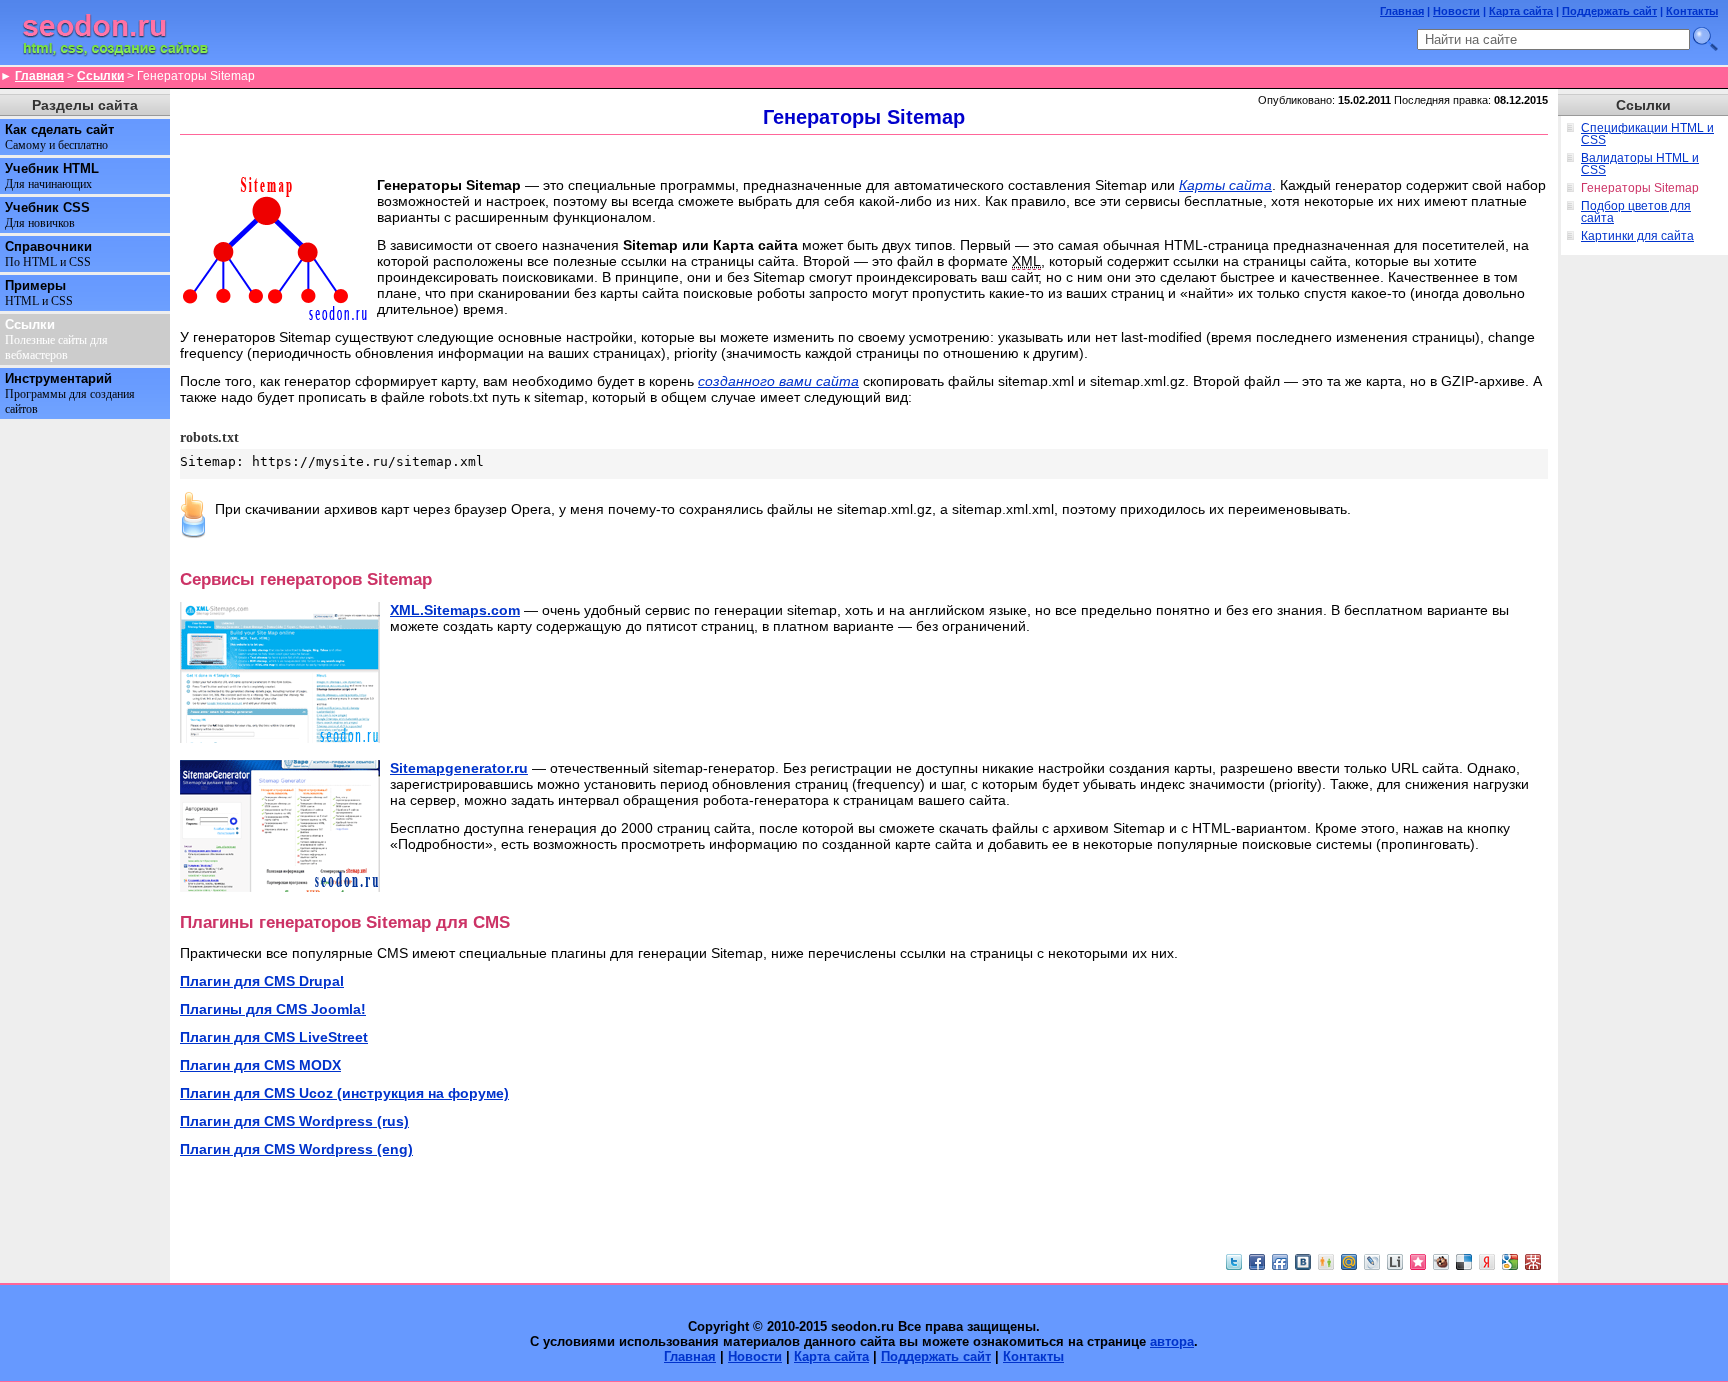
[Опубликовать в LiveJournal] (1372, 1262)
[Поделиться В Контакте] (1303, 1262)
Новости (1456, 11)
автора (1172, 1341)
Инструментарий (70, 393)
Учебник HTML (52, 176)
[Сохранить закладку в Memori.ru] (1418, 1262)
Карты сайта (1225, 185)
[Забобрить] (1441, 1262)
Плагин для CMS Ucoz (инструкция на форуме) (344, 1093)
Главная (1402, 11)
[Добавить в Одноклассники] (1326, 1262)
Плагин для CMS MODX (260, 1065)
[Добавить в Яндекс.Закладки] (1487, 1262)
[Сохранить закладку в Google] (1510, 1262)
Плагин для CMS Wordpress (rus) (294, 1121)
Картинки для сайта (1637, 236)
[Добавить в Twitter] (1234, 1262)
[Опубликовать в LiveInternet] (1395, 1262)
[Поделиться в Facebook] (1257, 1262)
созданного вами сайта (778, 381)
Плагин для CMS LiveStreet (274, 1037)
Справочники (48, 254)
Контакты (1692, 11)
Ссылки (100, 76)
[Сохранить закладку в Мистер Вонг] (1533, 1262)
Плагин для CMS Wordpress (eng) (296, 1149)
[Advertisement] (864, 154)
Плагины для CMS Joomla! (273, 1009)
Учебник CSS (47, 215)
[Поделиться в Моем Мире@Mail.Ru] (1349, 1262)
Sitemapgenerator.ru (459, 768)
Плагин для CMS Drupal (262, 981)
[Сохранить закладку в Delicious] (1464, 1262)
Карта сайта (1521, 11)
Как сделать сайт (59, 137)
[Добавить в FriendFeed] (1280, 1262)
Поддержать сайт (1609, 11)
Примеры (39, 293)
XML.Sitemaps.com (455, 610)
